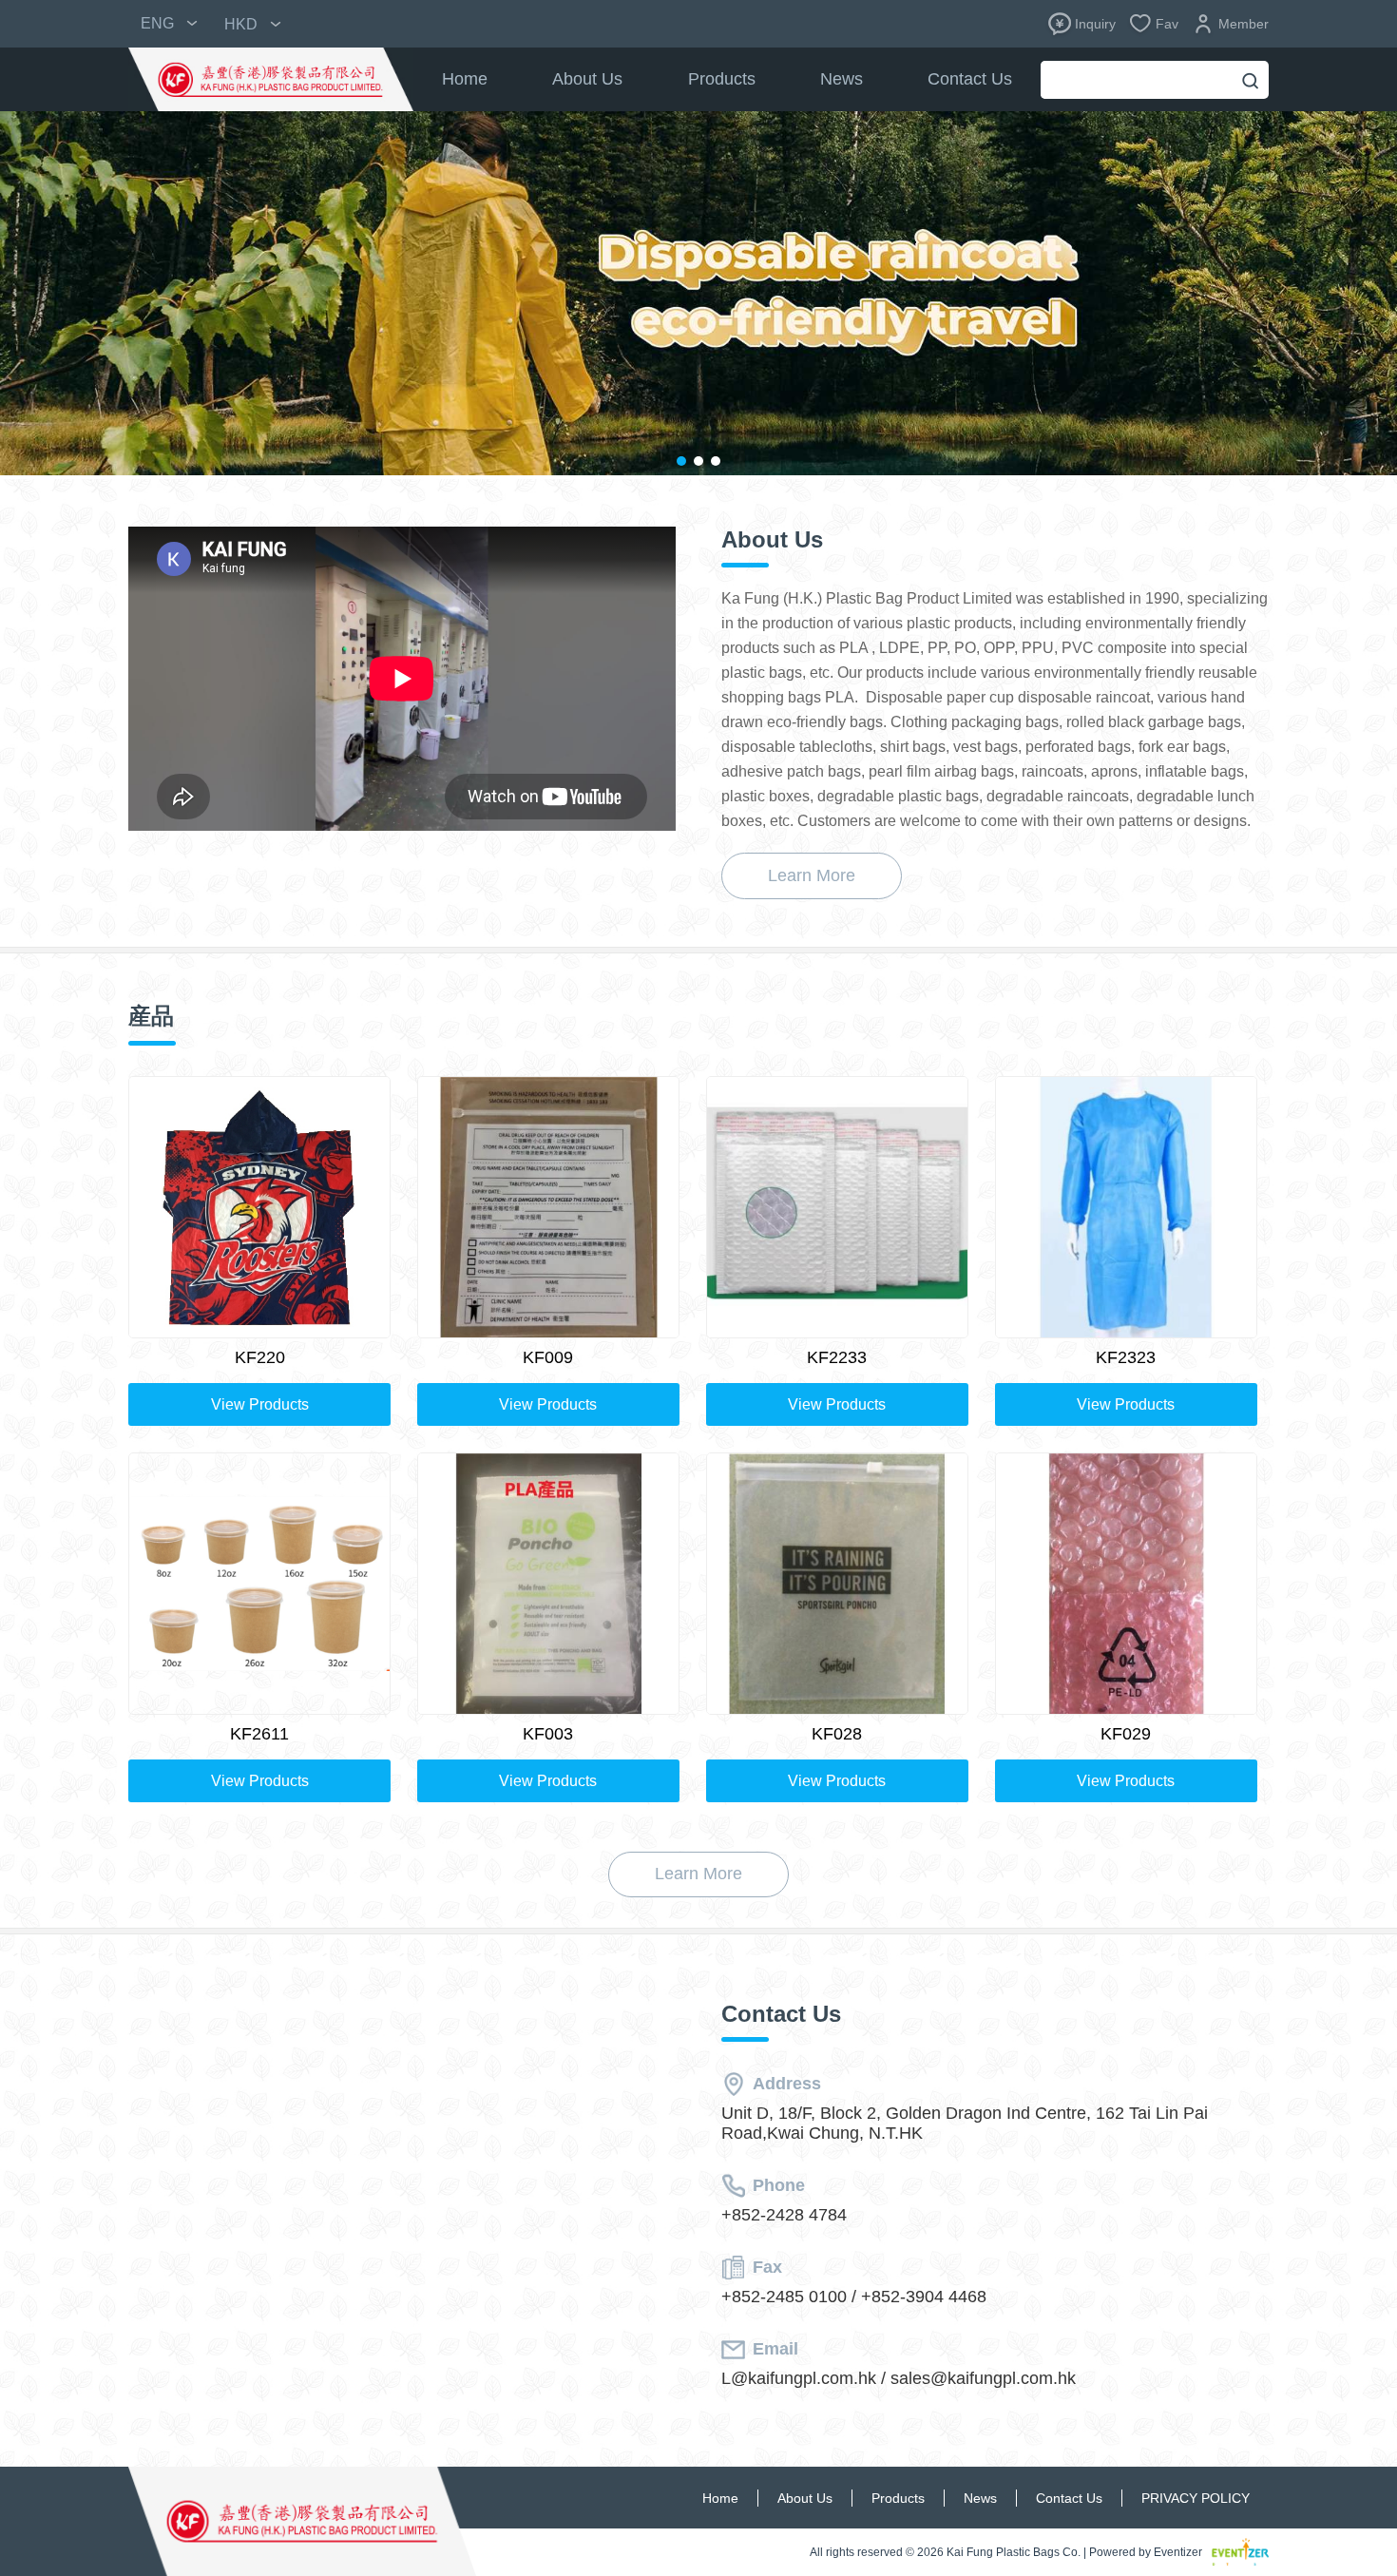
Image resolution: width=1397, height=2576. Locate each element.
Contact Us (970, 79)
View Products (260, 1404)
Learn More (812, 875)
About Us (587, 79)
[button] (681, 461)
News (842, 79)
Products (722, 79)
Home (465, 79)
